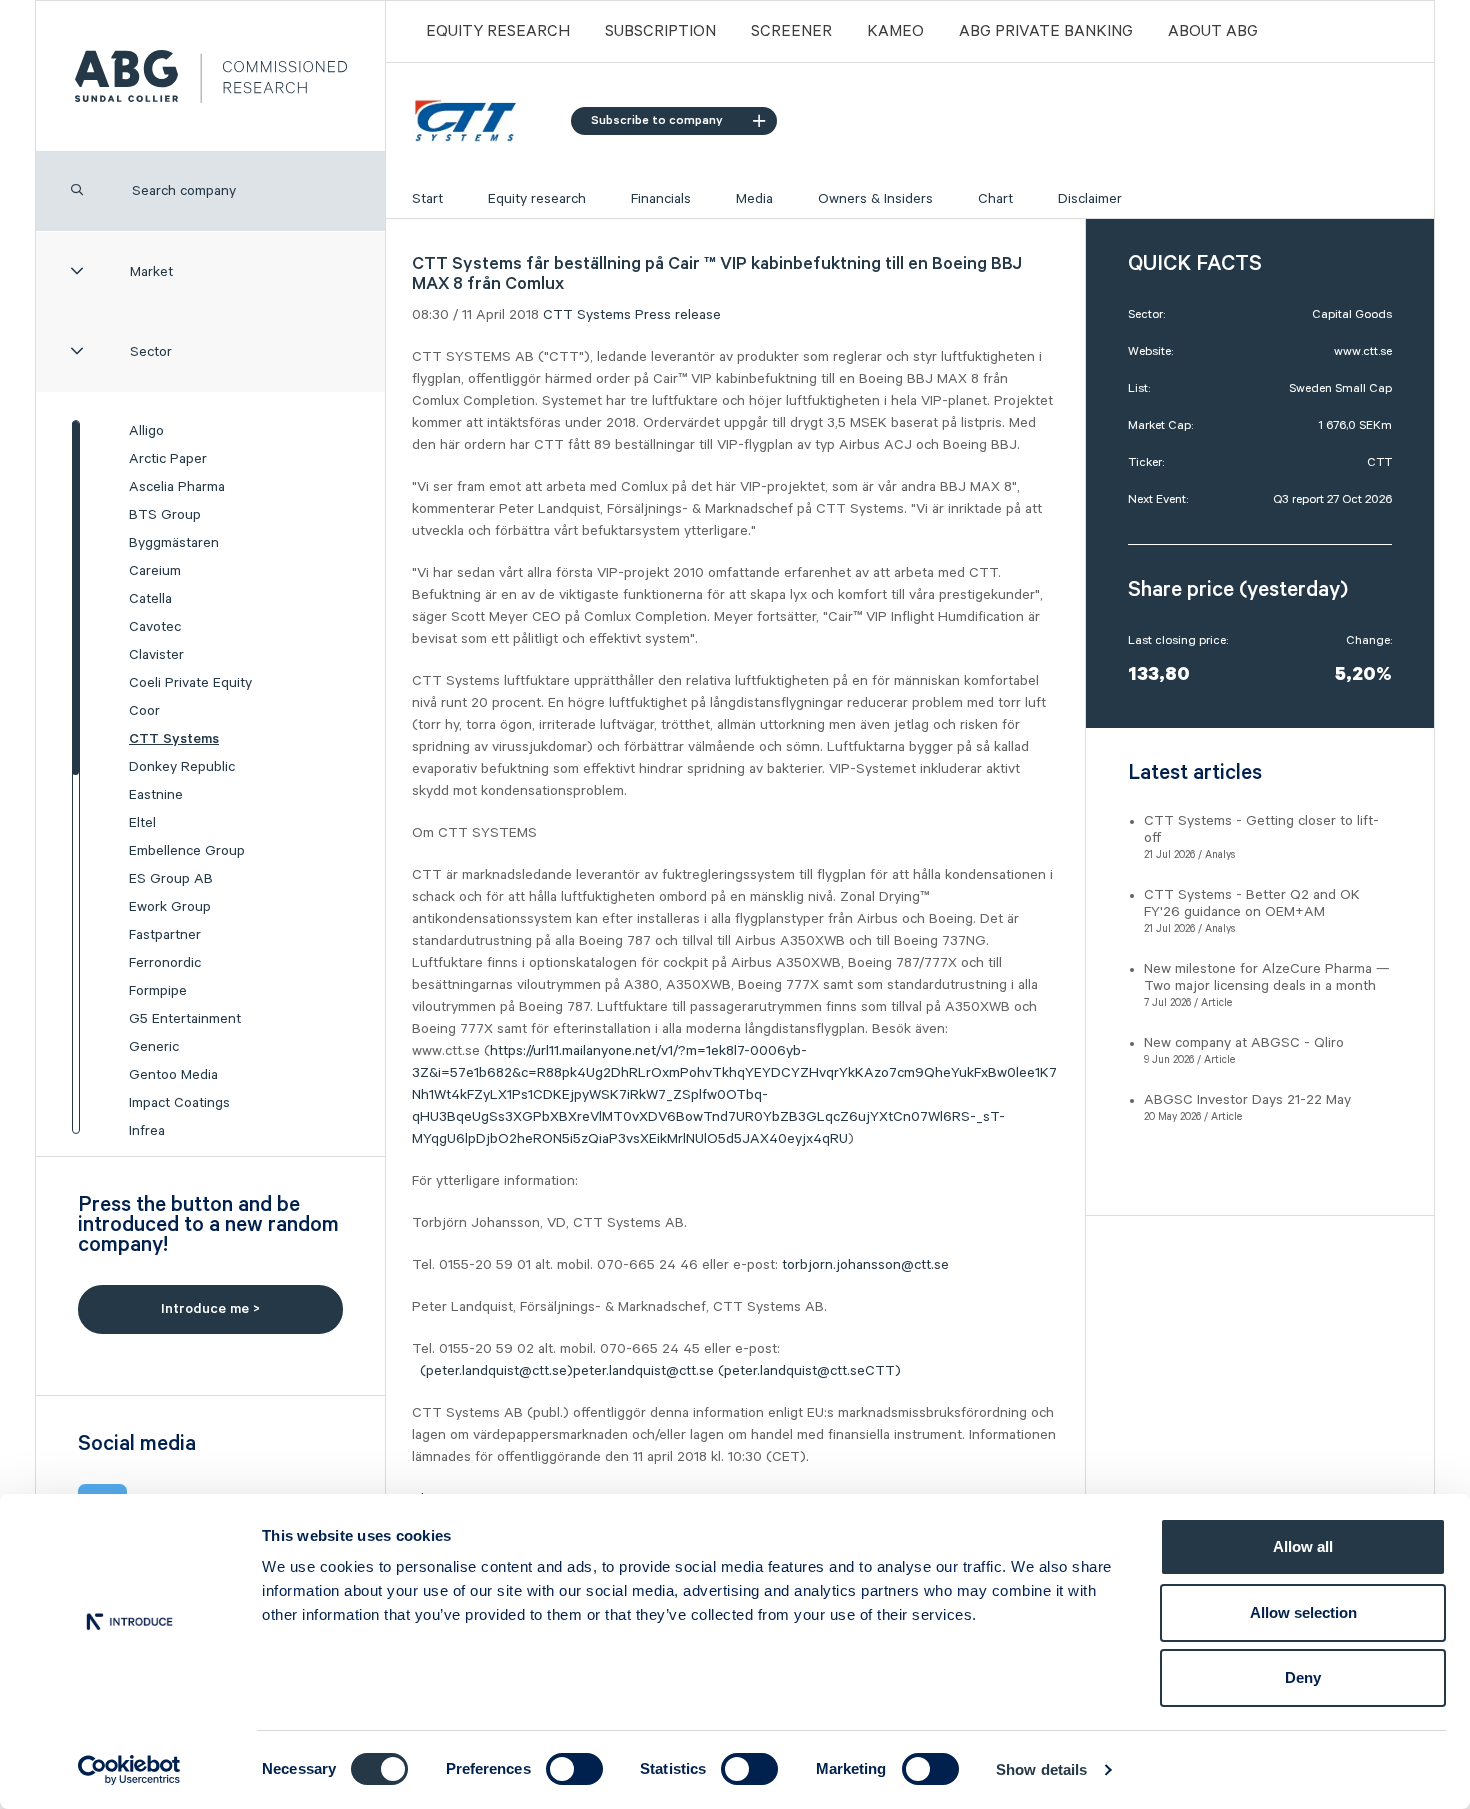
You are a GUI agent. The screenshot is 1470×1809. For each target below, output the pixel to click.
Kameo (895, 32)
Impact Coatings (179, 1103)
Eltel (142, 823)
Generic (154, 1047)
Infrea (147, 1131)
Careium (155, 571)
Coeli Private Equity (190, 683)
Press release (678, 315)
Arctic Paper (168, 459)
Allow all (1303, 1546)
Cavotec (155, 627)
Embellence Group (187, 851)
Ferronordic (165, 963)
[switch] (574, 1769)
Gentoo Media (173, 1075)
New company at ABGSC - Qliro (1244, 1043)
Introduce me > (210, 1309)
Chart (995, 199)
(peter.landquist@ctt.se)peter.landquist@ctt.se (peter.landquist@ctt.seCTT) (666, 1371)
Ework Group (170, 907)
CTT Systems (174, 739)
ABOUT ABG (1213, 32)
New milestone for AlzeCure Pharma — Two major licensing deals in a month (1267, 977)
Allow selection (1303, 1612)
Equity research (537, 199)
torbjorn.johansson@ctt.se (865, 1265)
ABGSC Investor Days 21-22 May (1247, 1100)
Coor (144, 711)
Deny (1303, 1677)
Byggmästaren (174, 543)
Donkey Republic (182, 767)
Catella (150, 599)
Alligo (146, 431)
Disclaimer (1090, 199)
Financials (661, 199)
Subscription (660, 32)
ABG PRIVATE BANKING (1046, 32)
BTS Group (165, 515)
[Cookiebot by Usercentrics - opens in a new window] (129, 1770)
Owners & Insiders (875, 199)
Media (754, 199)
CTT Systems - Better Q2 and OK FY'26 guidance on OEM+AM (1252, 903)
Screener (791, 32)
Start (427, 199)
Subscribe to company (657, 120)
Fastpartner (165, 935)
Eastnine (156, 795)
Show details (1041, 1769)
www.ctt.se (1363, 351)
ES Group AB (171, 879)
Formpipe (158, 991)
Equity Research (498, 32)
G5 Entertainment (185, 1019)
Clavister (156, 655)
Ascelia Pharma (177, 487)
